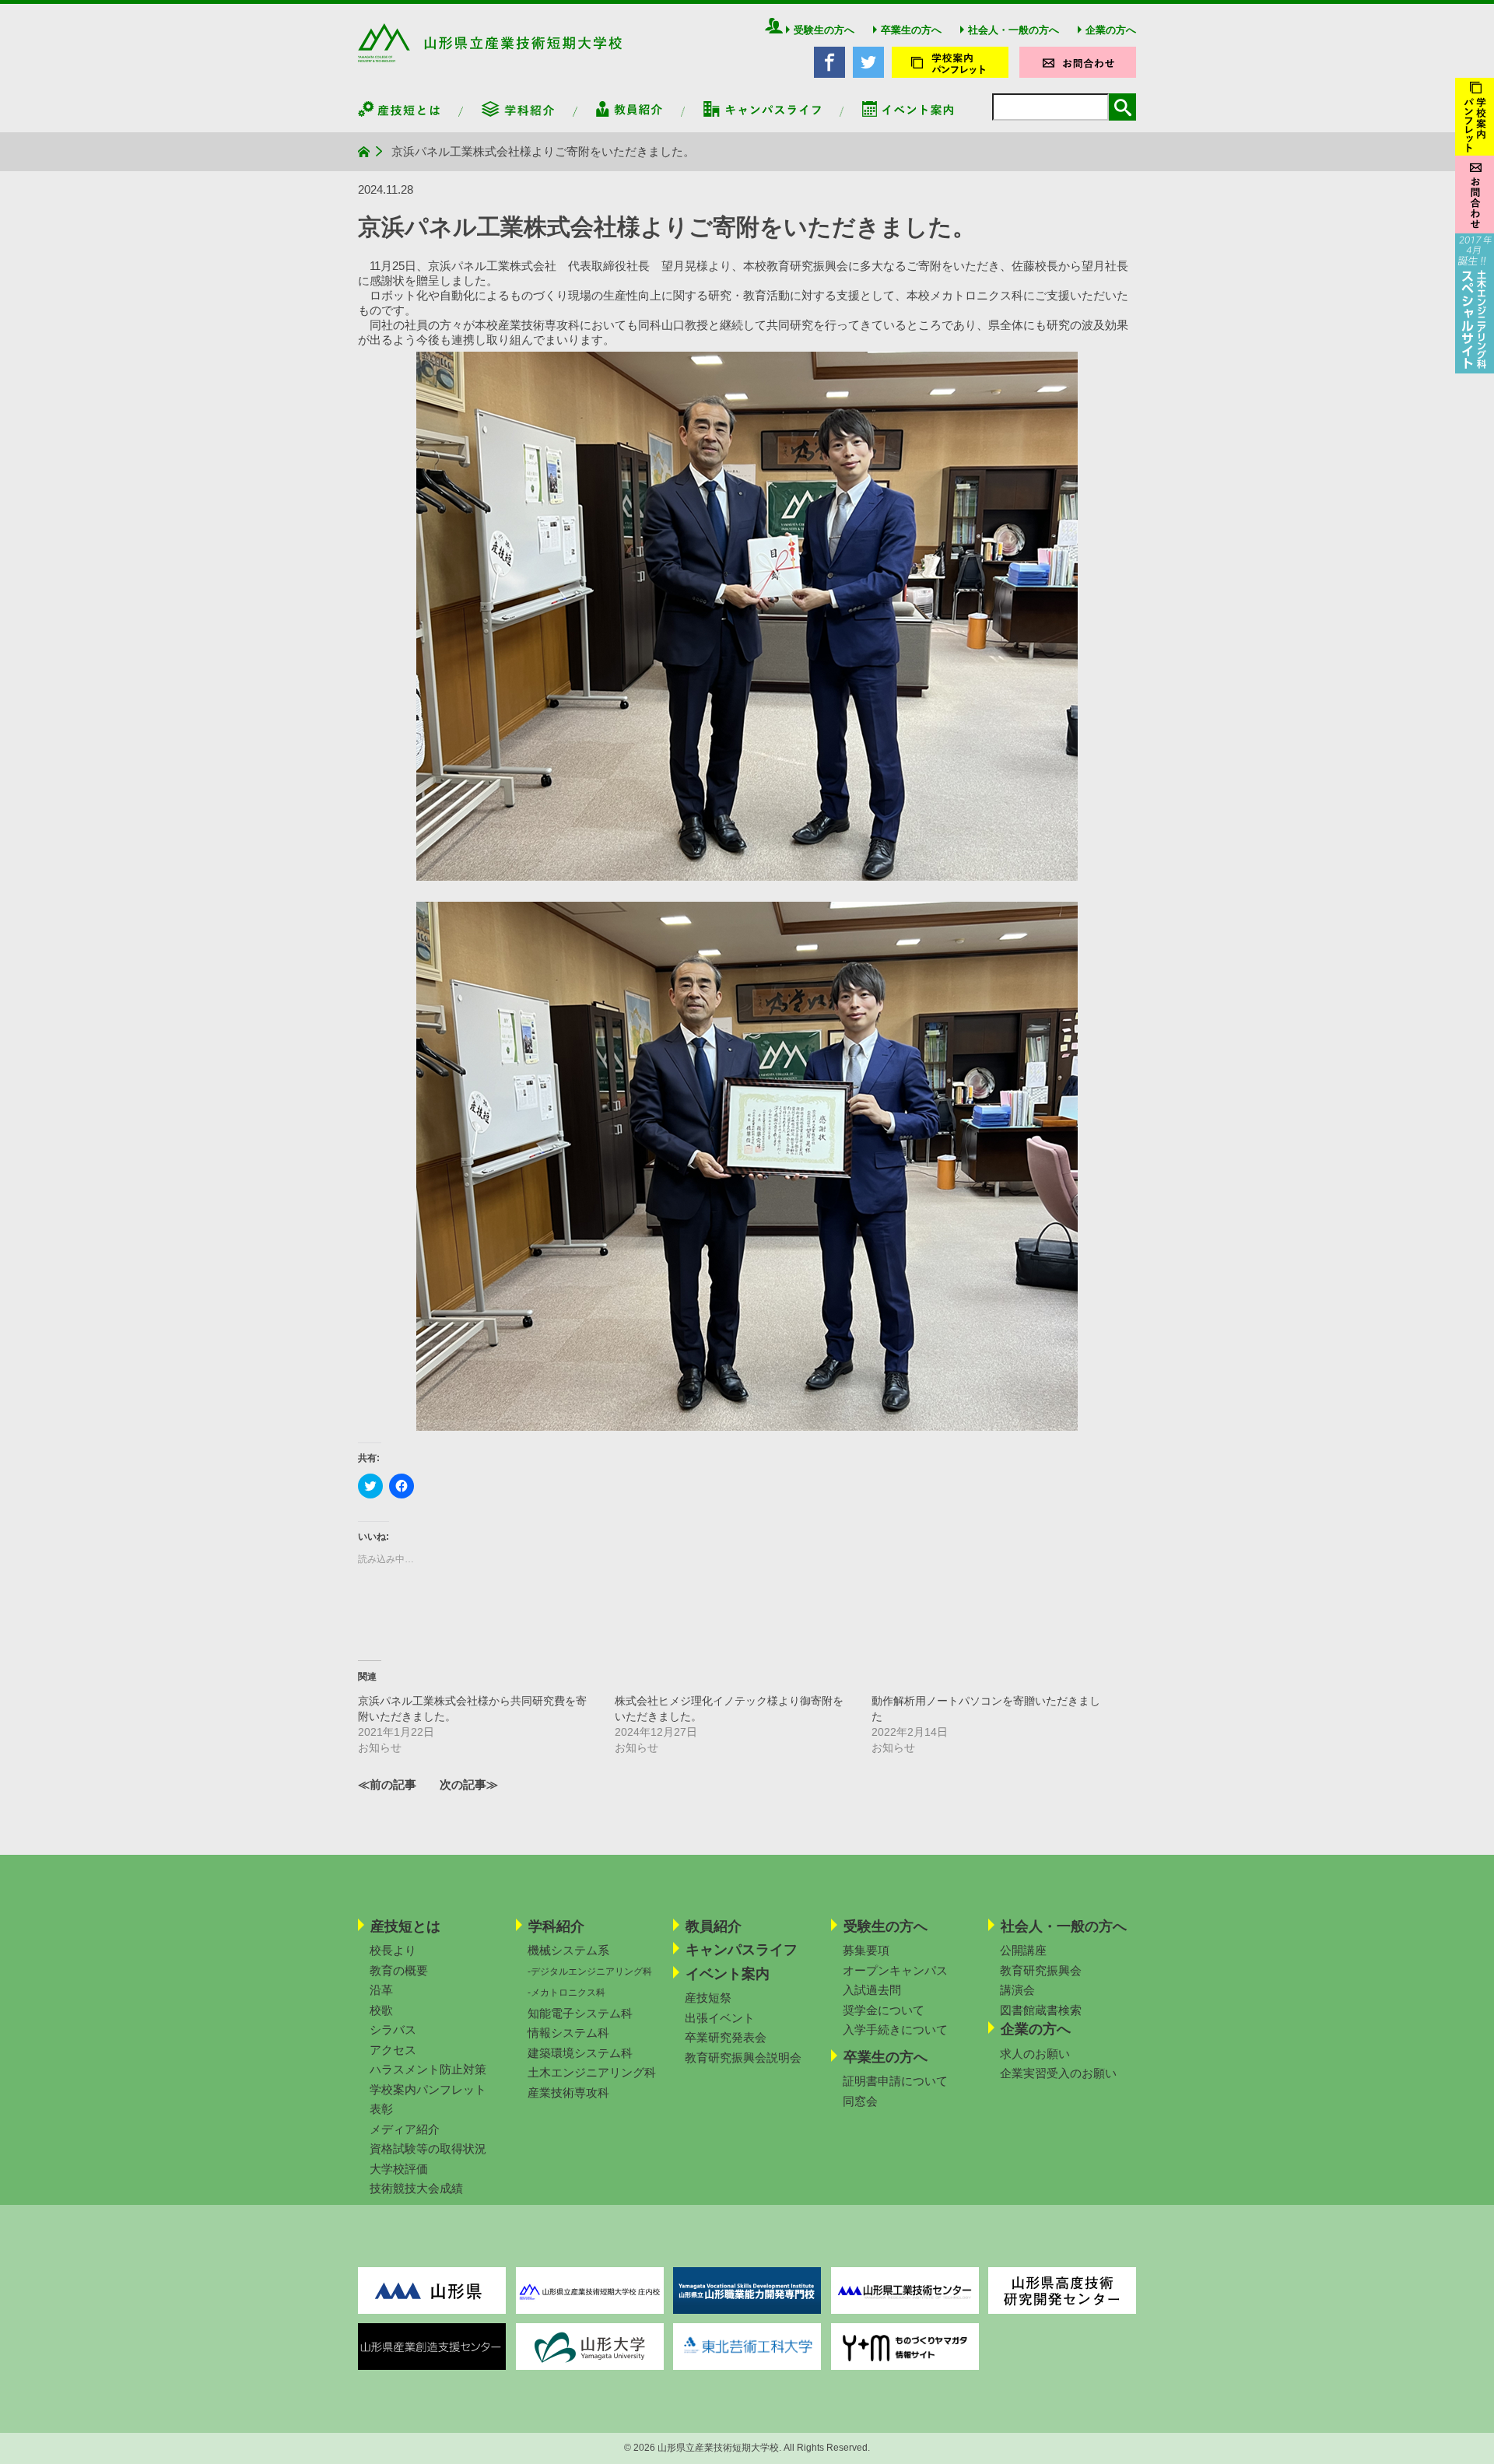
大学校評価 (399, 2169)
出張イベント (720, 2018)
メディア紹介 (405, 2129)
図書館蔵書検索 (1041, 2010)
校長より (393, 1950)
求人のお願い (1035, 2054)
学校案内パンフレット (428, 2089)
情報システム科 (568, 2033)
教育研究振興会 (1041, 1970)
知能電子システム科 (580, 2013)
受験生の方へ (824, 30)
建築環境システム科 (580, 2053)
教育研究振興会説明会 (743, 2057)
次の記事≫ (469, 1784)
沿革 (381, 1990)
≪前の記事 (387, 1784)
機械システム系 (568, 1950)
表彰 (381, 2109)
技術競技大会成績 (416, 2188)
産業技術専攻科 (568, 2092)
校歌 (381, 2010)
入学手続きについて (895, 2029)
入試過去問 (872, 1990)
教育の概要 (399, 1970)
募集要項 (866, 1950)
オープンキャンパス (895, 1970)
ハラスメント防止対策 (428, 2069)
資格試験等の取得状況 (428, 2149)
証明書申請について (895, 2081)
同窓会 (860, 2101)
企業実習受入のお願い (1058, 2073)
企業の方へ (1111, 30)
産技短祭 (708, 1998)
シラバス (393, 2029)
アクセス (393, 2050)
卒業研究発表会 (726, 2037)
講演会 (1017, 1990)
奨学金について (884, 2010)
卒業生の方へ (911, 30)
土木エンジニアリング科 (592, 2072)
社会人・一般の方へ (1014, 30)
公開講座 (1023, 1950)
